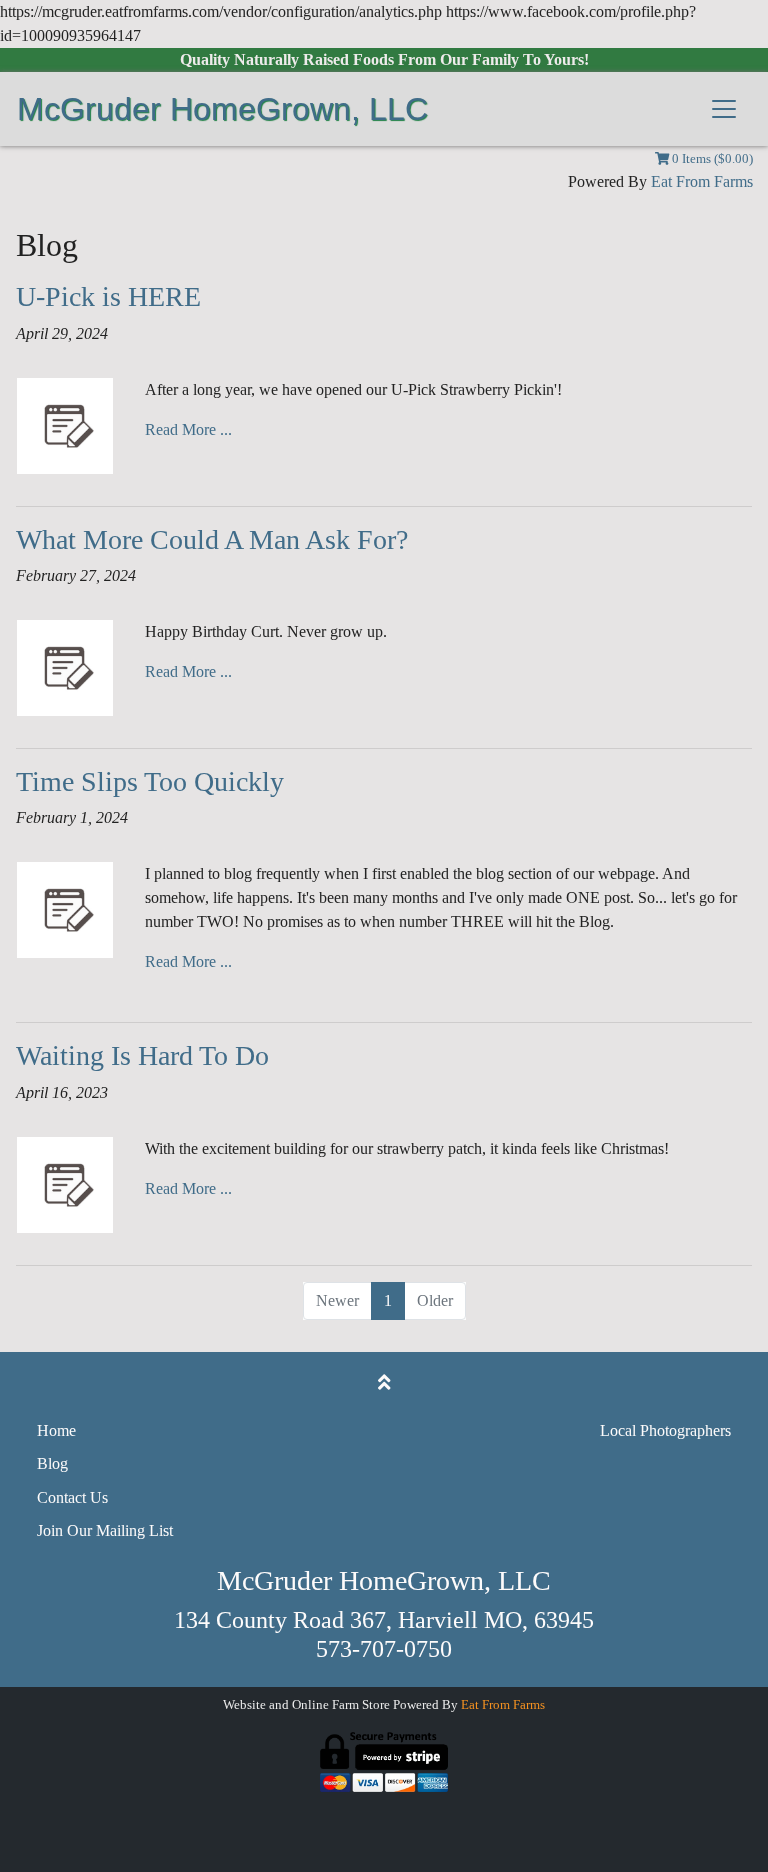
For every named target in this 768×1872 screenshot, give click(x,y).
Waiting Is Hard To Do (142, 1055)
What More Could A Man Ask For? (212, 539)
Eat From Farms (702, 181)
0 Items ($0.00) (711, 159)
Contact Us (72, 1497)
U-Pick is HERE (108, 296)
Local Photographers (665, 1430)
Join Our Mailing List (105, 1530)
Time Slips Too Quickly (150, 781)
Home (56, 1430)
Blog (52, 1463)
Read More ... (188, 429)
